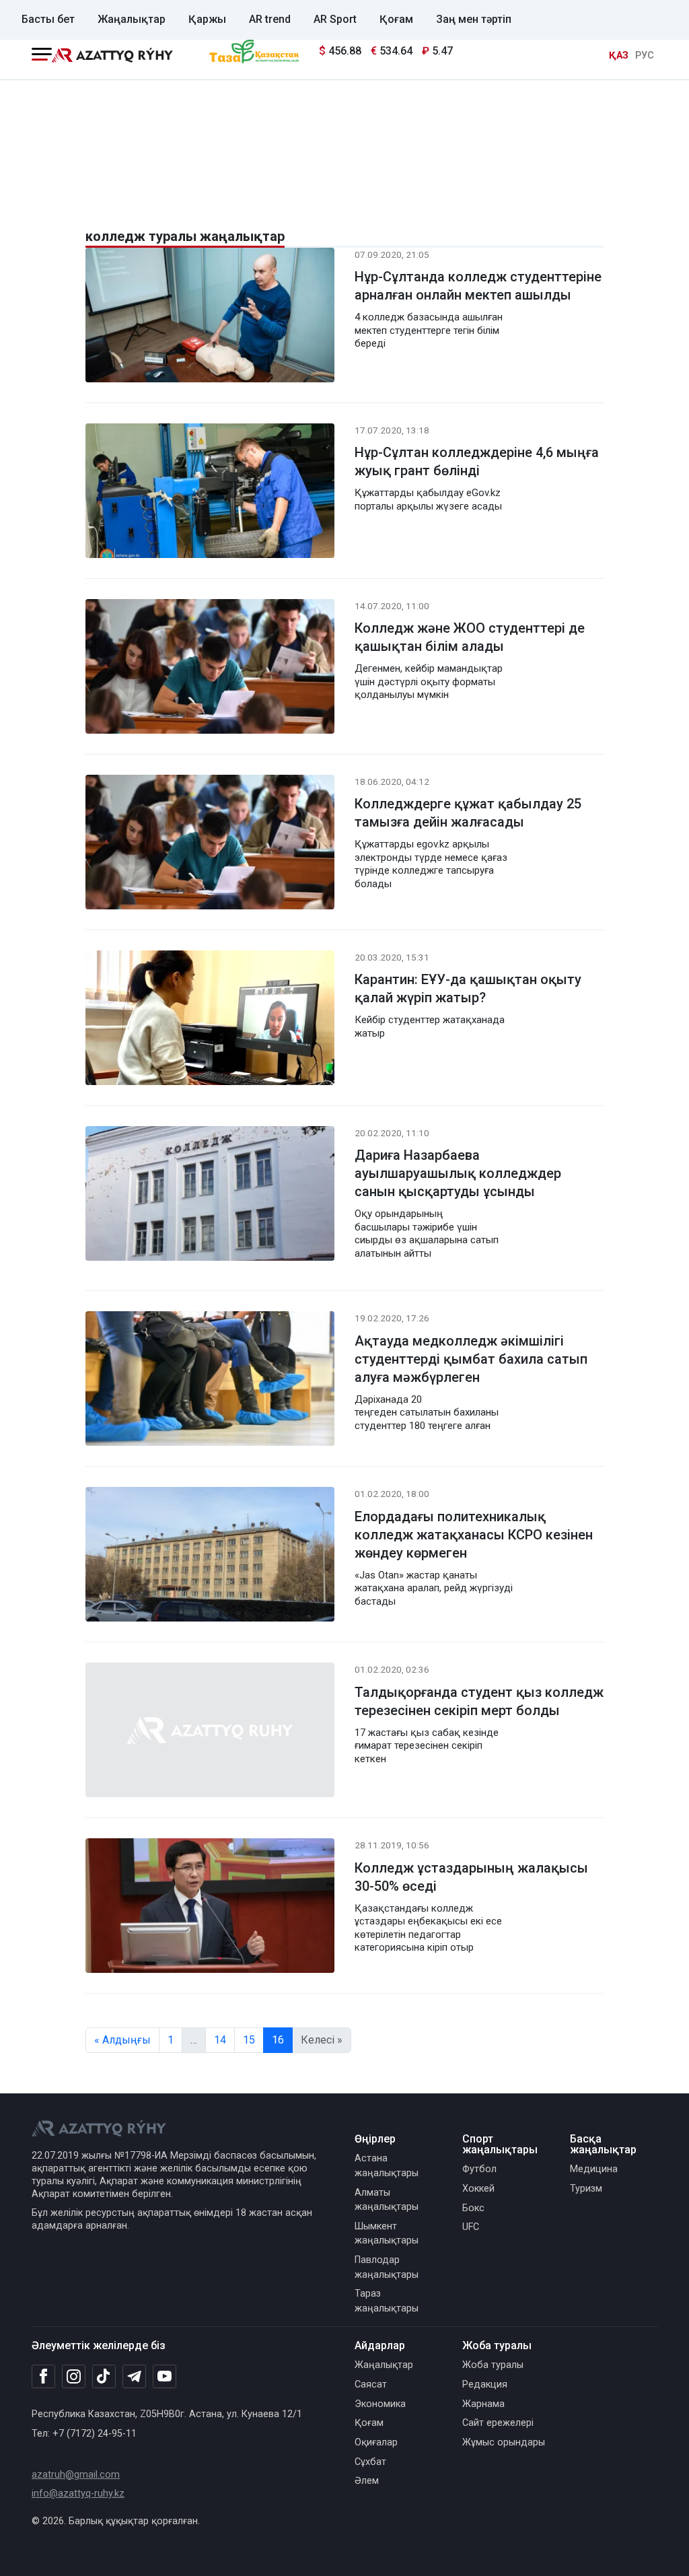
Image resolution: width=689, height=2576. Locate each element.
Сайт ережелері (498, 2423)
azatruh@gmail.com (76, 2475)
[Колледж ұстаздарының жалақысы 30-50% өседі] (210, 1909)
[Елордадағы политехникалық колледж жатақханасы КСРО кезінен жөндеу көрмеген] (210, 1557)
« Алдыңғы (122, 2040)
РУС (645, 56)
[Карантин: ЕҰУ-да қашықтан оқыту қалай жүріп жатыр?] (210, 1020)
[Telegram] (134, 2377)
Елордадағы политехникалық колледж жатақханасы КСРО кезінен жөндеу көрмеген (474, 1535)
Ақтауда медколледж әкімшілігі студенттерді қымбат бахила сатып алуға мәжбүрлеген (471, 1359)
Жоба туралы (493, 2365)
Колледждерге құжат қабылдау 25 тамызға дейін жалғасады (468, 813)
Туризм (586, 2189)
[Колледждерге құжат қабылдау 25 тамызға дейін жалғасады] (210, 844)
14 (220, 2040)
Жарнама (483, 2404)
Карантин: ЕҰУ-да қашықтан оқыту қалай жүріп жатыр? (468, 988)
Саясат (371, 2384)
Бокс (473, 2208)
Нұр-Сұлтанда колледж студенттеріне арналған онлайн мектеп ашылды (478, 286)
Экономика (380, 2404)
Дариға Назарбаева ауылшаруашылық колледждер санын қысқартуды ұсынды (458, 1173)
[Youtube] (165, 2377)
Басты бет (48, 19)
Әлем (367, 2481)
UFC (471, 2227)
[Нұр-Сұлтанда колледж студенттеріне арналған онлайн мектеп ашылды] (210, 317)
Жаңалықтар (132, 19)
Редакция (485, 2384)
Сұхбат (370, 2462)
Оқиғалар (376, 2442)
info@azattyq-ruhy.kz (78, 2494)
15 (249, 2040)
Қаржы (207, 19)
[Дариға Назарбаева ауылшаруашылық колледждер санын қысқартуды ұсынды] (210, 1196)
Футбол (479, 2169)
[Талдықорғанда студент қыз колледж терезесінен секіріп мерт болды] (210, 1733)
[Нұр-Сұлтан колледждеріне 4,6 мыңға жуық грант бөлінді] (210, 493)
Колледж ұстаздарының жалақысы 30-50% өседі (471, 1877)
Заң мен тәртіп (474, 19)
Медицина (594, 2169)
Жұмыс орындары (504, 2442)
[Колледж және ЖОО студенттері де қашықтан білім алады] (210, 669)
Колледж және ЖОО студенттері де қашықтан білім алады (470, 637)
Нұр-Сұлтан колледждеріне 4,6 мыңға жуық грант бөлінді (477, 461)
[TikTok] (104, 2376)
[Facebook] (43, 2376)
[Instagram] (74, 2377)
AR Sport (335, 19)
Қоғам (396, 19)
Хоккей (478, 2189)
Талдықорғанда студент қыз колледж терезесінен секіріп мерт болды (479, 1701)
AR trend (270, 19)
